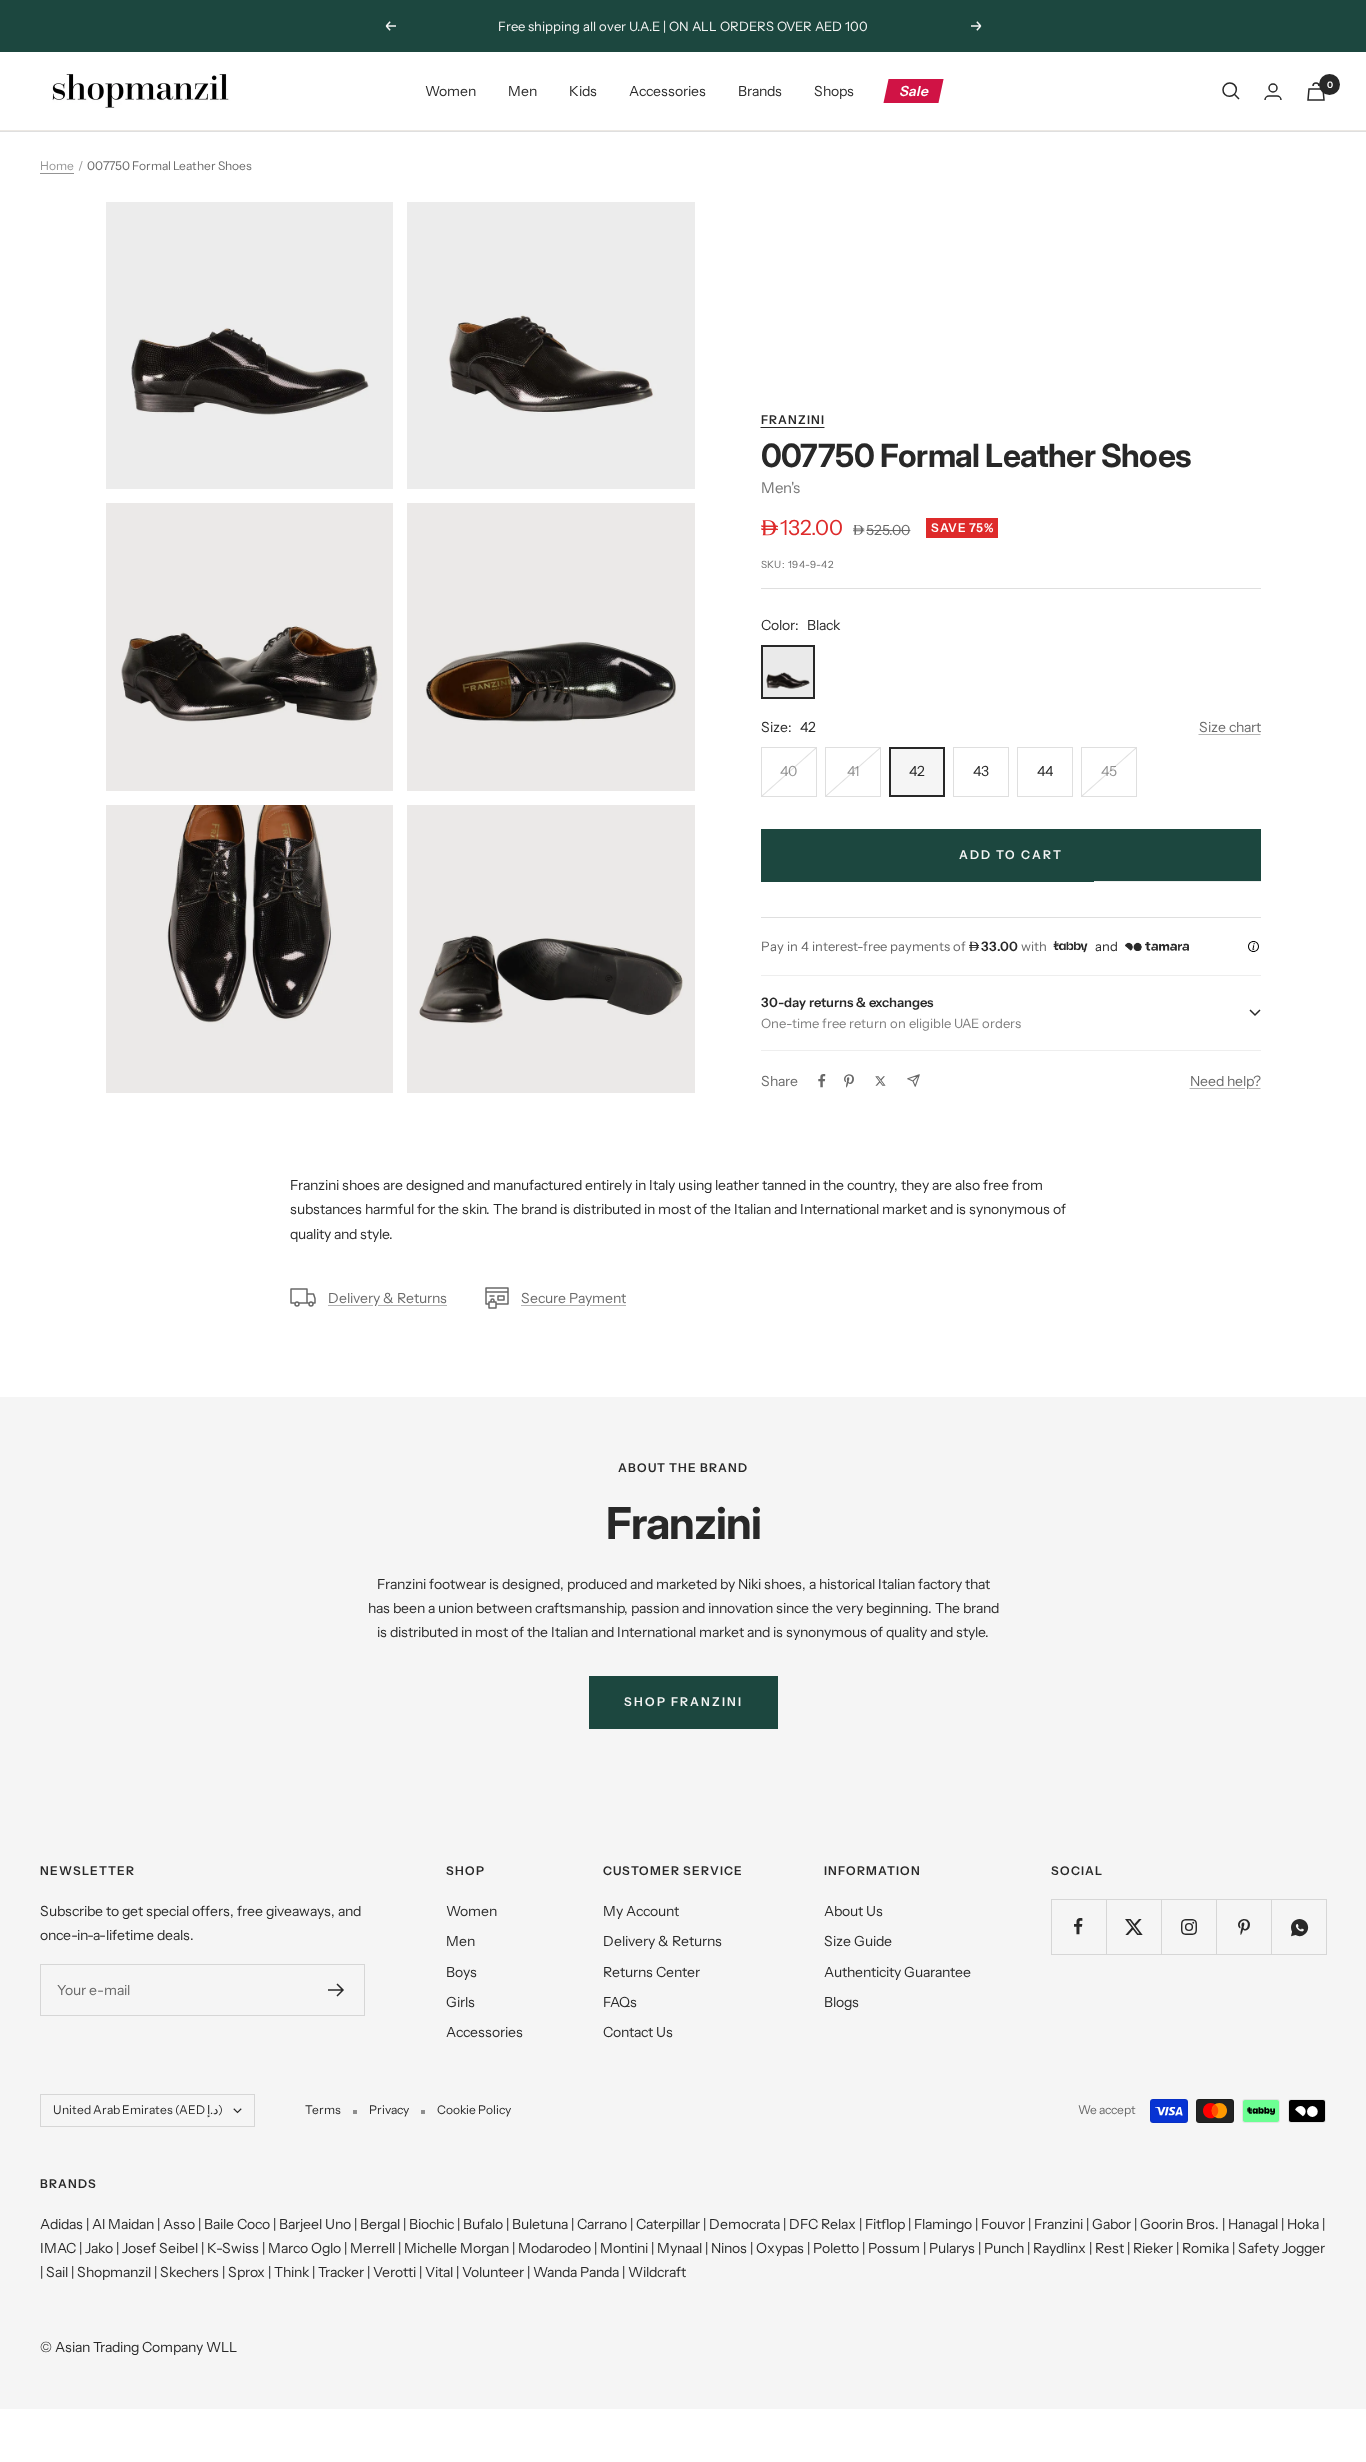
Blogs (841, 2002)
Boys (461, 1972)
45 (1109, 771)
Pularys (952, 2248)
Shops (834, 91)
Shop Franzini (683, 1701)
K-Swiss (233, 2248)
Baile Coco (237, 2224)
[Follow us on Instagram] (1188, 1926)
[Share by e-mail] (913, 1080)
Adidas (61, 2224)
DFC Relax (822, 2224)
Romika (1205, 2248)
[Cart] (1316, 91)
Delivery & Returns (387, 1298)
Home (57, 165)
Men (522, 91)
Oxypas (780, 2248)
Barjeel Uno (315, 2224)
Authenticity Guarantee (897, 1972)
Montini (624, 2248)
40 (788, 771)
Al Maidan (123, 2224)
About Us (853, 1911)
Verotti (394, 2272)
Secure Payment (573, 1298)
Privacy (389, 2109)
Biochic (431, 2224)
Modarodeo (554, 2248)
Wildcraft (657, 2272)
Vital (439, 2272)
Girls (460, 2002)
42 (917, 771)
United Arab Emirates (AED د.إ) (138, 2109)
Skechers (189, 2272)
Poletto (836, 2248)
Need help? (1225, 1081)
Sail (57, 2272)
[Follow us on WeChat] (1298, 1926)
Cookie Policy (474, 2109)
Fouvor (1003, 2224)
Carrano (602, 2224)
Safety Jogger (1281, 2248)
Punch (1004, 2248)
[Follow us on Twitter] (1133, 1926)
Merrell (372, 2248)
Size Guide (858, 1941)
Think (291, 2272)
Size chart (1230, 727)
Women (450, 91)
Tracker (341, 2272)
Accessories (667, 91)
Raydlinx (1059, 2248)
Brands (760, 91)
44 (1045, 771)
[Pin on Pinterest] (849, 1081)
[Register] (336, 1990)
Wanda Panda (576, 2272)
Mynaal (679, 2248)
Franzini (793, 419)
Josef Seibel (160, 2248)
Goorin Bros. (1179, 2224)
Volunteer (493, 2272)
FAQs (620, 2002)
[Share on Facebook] (822, 1081)
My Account (641, 1911)
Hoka (1303, 2224)
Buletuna (540, 2224)
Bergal (380, 2224)
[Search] (1231, 91)
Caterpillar (668, 2224)
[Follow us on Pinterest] (1243, 1926)
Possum (894, 2248)
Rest (1109, 2248)
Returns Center (651, 1972)
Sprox (246, 2272)
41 (853, 771)
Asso (179, 2224)
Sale (914, 91)
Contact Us (638, 2032)
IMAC (58, 2248)
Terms (323, 2109)
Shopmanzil (114, 2272)
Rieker (1153, 2248)
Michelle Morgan (456, 2248)
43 (981, 771)
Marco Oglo (304, 2248)
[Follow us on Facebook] (1078, 1926)
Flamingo (943, 2224)
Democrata (744, 2224)
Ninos (729, 2248)
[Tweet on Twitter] (880, 1081)
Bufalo (483, 2224)
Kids (583, 91)
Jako (99, 2248)
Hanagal (1253, 2224)
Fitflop (885, 2224)
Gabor (1111, 2224)
